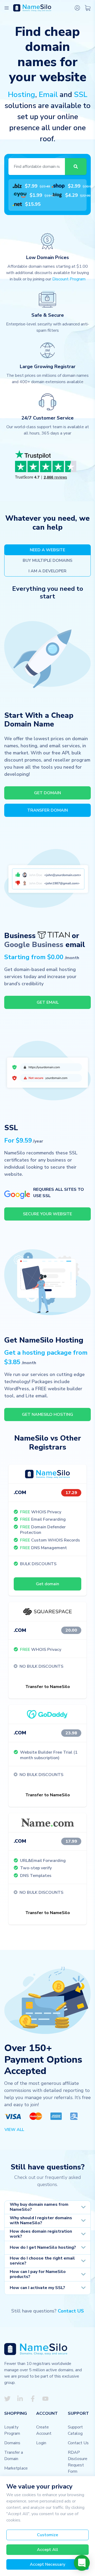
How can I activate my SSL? (37, 2288)
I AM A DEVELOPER (47, 571)
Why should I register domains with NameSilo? (41, 2220)
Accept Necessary (47, 2564)
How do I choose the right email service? (42, 2261)
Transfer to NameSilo (48, 1687)
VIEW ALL (14, 2130)
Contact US (71, 2311)
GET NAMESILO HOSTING (47, 1414)
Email (48, 95)
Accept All (47, 2550)
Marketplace (16, 2468)
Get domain (47, 1584)
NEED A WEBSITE (47, 550)
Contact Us (78, 2443)
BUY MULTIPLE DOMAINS (47, 560)
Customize (47, 2535)
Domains (12, 2443)
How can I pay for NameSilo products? (38, 2274)
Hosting (22, 95)
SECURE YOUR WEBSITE (47, 1214)
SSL (81, 95)
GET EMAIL (48, 1002)
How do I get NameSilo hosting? (43, 2247)
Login (41, 2443)
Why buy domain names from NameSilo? (39, 2207)
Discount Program (69, 279)
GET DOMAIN (47, 793)
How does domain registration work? (41, 2234)
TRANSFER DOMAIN (47, 810)
